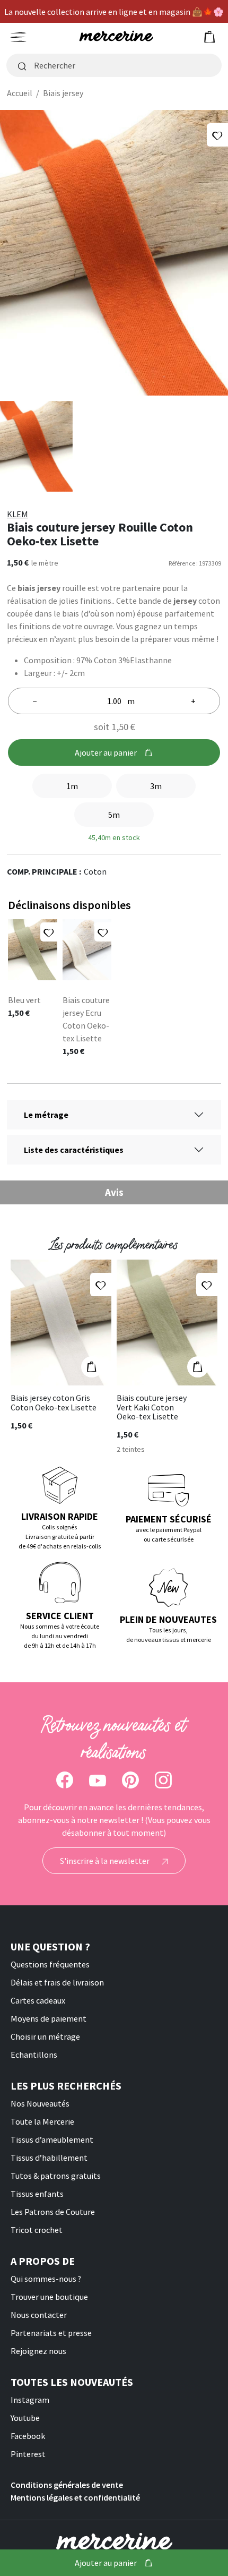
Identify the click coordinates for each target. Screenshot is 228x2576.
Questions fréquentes (50, 1964)
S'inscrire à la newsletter (106, 1861)
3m (156, 786)
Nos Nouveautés (40, 2103)
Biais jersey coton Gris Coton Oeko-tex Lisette (54, 1403)
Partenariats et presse (51, 2333)
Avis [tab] (114, 1192)
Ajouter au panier (106, 752)
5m (114, 815)
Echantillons (34, 2055)
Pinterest (28, 2454)
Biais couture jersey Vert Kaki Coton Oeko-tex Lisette (152, 1407)
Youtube (25, 2418)
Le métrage (46, 1115)
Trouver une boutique (49, 2297)
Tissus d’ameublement (52, 2139)
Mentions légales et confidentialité (75, 2497)
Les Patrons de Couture (53, 2212)
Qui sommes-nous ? (46, 2279)
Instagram (30, 2400)
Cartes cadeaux (38, 2000)
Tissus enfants (37, 2194)
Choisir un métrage (45, 2036)
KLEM (17, 514)
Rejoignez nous (38, 2351)
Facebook (28, 2436)
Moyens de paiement (49, 2018)
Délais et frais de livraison (57, 1982)
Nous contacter (39, 2315)
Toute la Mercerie (42, 2121)
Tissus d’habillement (49, 2158)
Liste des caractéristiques (74, 1150)
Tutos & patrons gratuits (56, 2176)
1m (72, 786)
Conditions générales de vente (67, 2485)
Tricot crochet (37, 2230)
